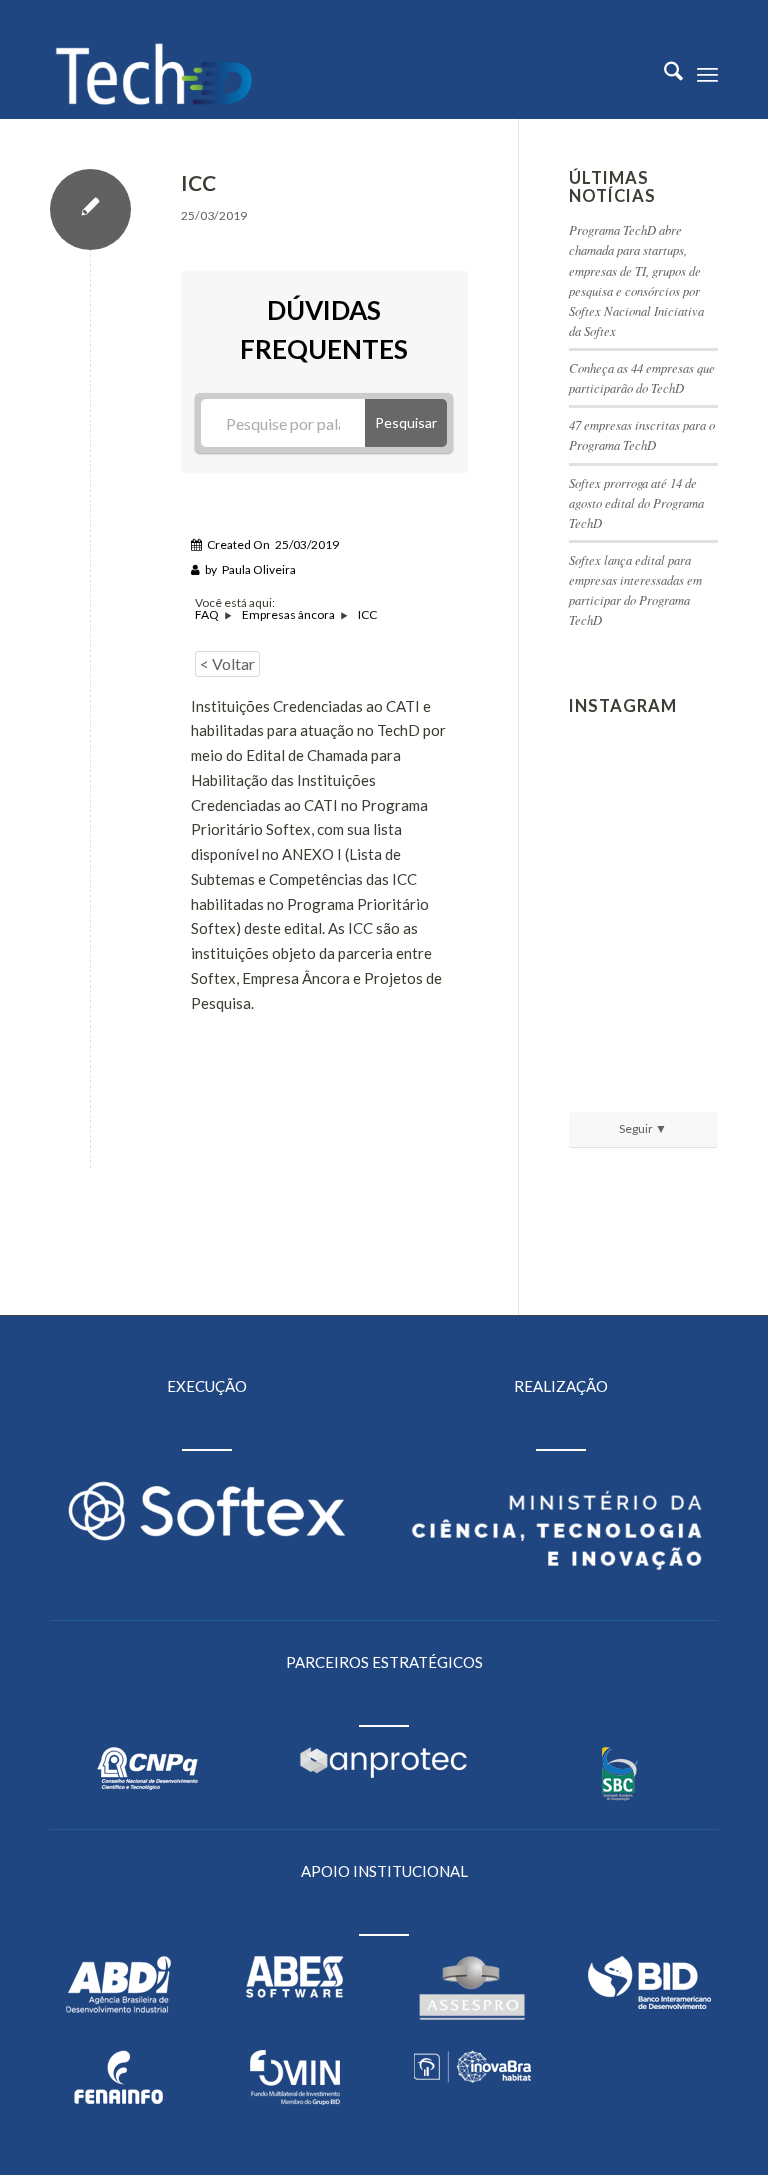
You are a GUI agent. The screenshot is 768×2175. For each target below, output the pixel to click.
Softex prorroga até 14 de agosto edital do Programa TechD (636, 502)
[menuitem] (663, 74)
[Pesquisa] (663, 74)
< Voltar (227, 663)
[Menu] (707, 74)
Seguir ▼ (643, 1128)
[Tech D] (154, 74)
